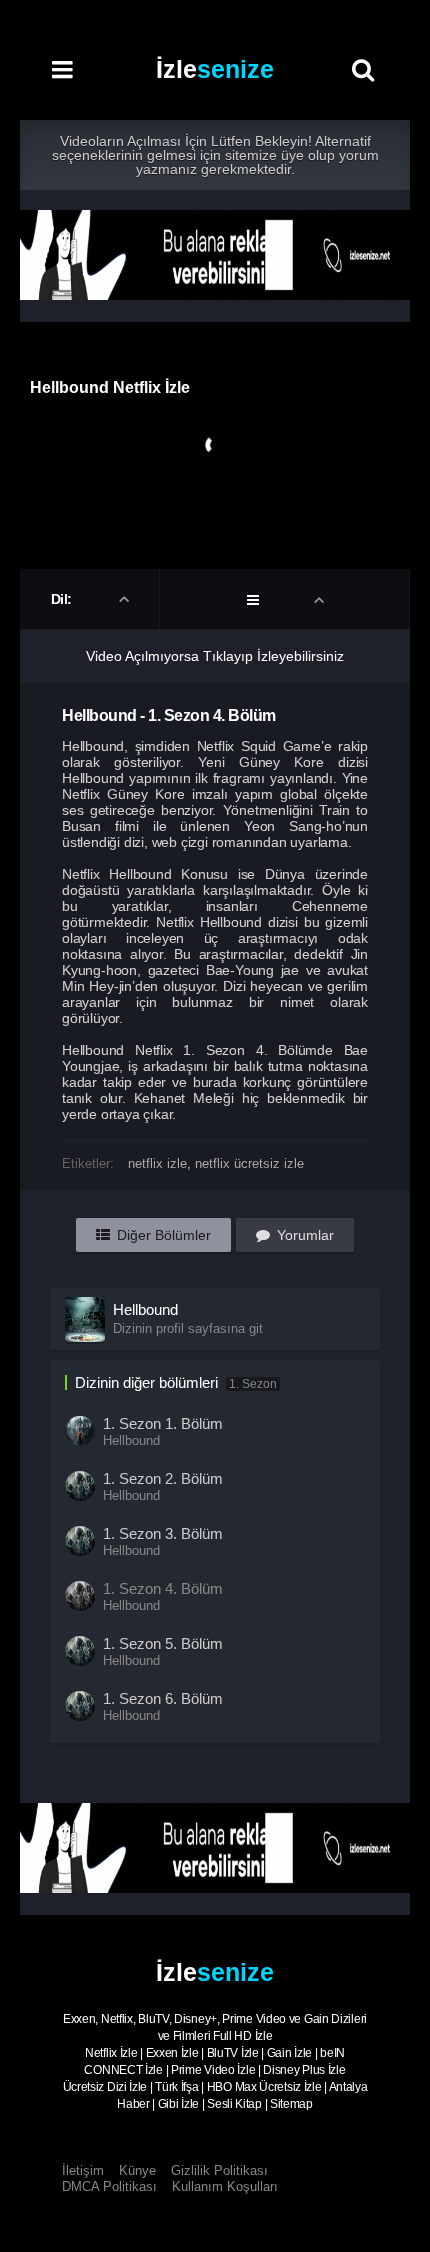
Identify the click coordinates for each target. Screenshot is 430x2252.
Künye (137, 2170)
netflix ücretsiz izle (249, 1163)
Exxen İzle (172, 2053)
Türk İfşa (176, 2087)
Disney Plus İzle (304, 2070)
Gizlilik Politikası (219, 2170)
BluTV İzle (233, 2053)
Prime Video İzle (213, 2070)
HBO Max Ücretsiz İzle (264, 2087)
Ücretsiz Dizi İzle (105, 2087)
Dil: (63, 599)
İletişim (83, 2170)
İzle (215, 69)
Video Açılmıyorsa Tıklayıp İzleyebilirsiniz (215, 656)
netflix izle (157, 1163)
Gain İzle (289, 2053)
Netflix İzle (111, 2053)
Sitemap (291, 2104)
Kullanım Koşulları (225, 2186)
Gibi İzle (178, 2104)
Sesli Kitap (234, 2104)
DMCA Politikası (109, 2186)
